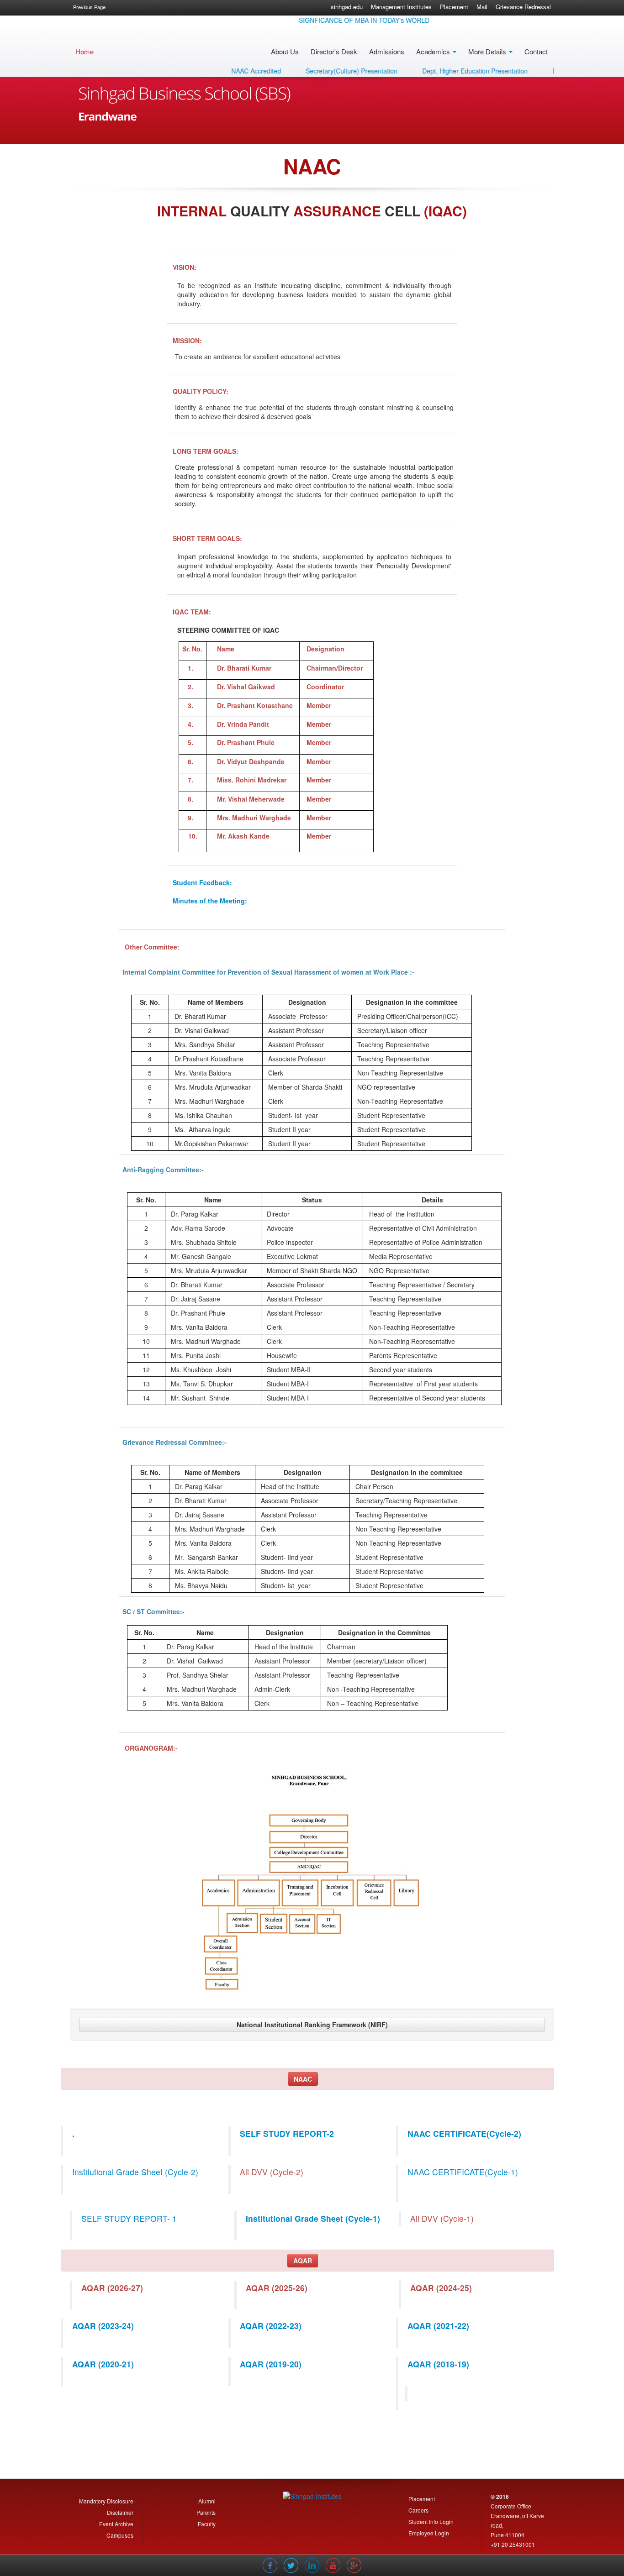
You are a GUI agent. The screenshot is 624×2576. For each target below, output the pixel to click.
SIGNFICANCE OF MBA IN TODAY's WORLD (330, 20)
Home (85, 51)
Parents (206, 2512)
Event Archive (116, 2524)
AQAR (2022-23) (271, 2326)
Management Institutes (401, 7)
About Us (285, 51)
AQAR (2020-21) (103, 2364)
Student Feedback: (202, 882)
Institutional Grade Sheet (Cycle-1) (313, 2218)
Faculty (207, 2524)
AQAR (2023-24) (103, 2326)
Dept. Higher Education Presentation (441, 71)
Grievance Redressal (523, 7)
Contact (536, 51)
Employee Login (429, 2533)
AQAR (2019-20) (271, 2364)
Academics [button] (434, 51)
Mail (482, 7)
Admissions (387, 51)
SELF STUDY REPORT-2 (287, 2133)
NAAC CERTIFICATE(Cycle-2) (464, 2133)
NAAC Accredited (222, 71)
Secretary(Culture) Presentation (318, 71)
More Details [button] (488, 51)
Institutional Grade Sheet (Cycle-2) (135, 2172)
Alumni (207, 2501)
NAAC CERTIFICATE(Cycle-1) (463, 2172)
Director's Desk (334, 51)
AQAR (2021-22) (438, 2326)
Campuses (120, 2535)
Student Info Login (431, 2521)
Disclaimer (120, 2512)
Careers (418, 2510)
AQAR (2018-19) (438, 2364)
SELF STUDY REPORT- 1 (129, 2218)
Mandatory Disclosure (106, 2501)
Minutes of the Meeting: (210, 901)
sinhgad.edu (347, 7)
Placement (454, 7)
